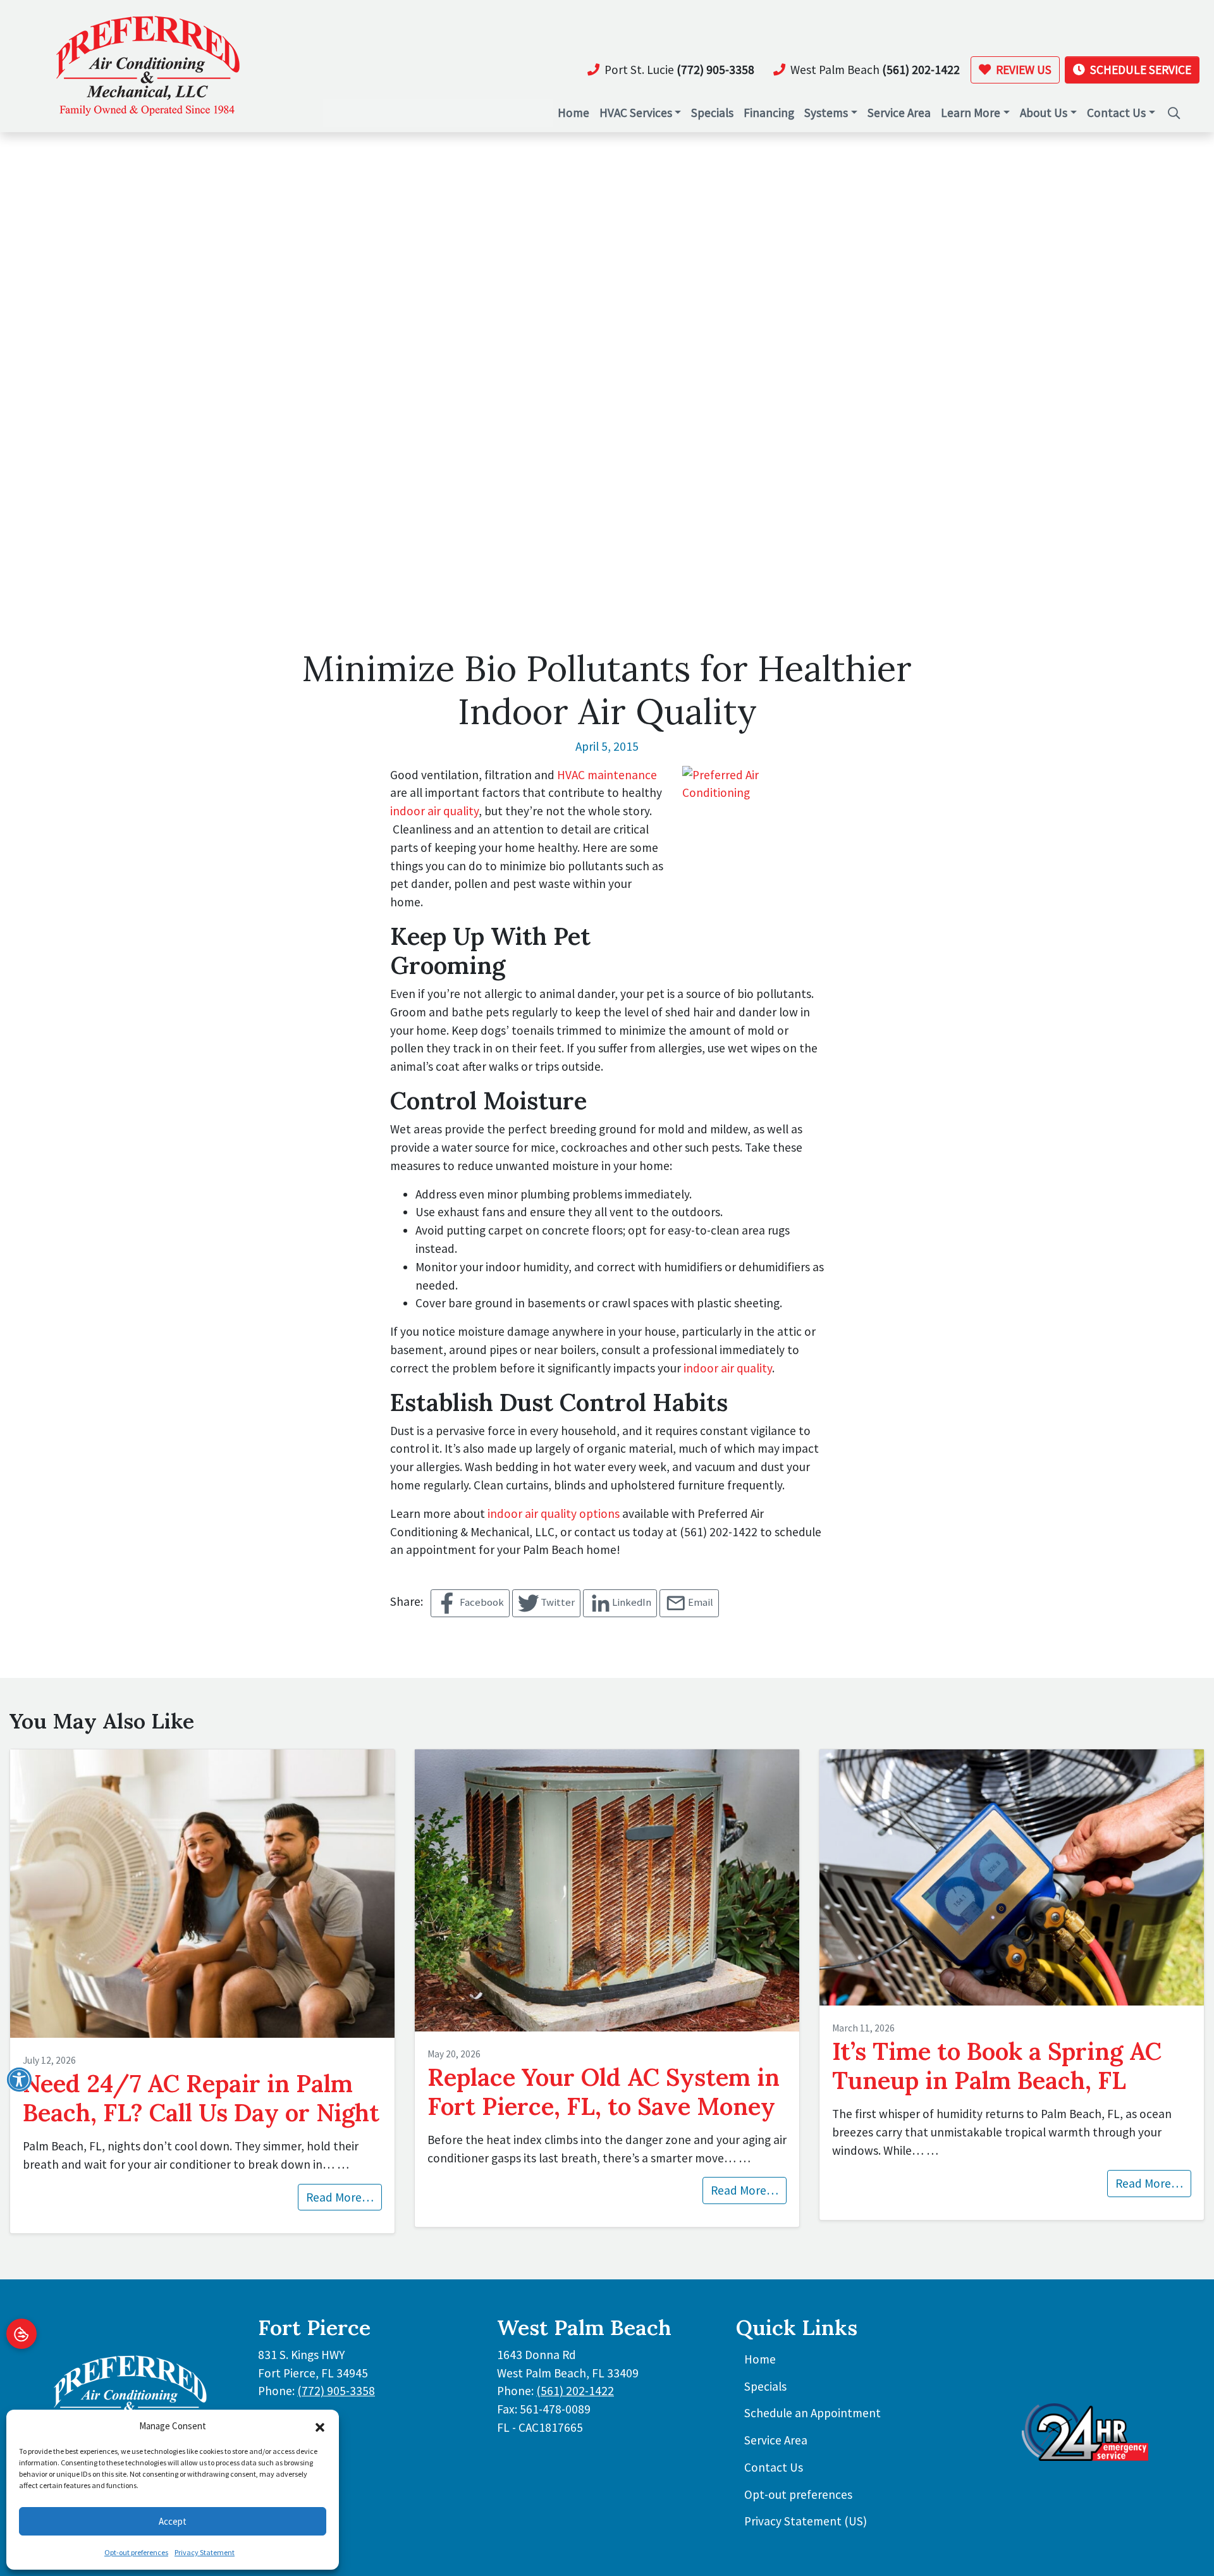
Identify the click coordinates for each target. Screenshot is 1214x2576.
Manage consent (21, 2334)
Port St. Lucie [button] (679, 70)
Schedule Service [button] (1139, 70)
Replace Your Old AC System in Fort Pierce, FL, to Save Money (604, 2092)
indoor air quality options (554, 1513)
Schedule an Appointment (812, 2413)
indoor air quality (434, 811)
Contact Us (774, 2467)
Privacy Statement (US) (806, 2521)
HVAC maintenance (607, 775)
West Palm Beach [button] (875, 70)
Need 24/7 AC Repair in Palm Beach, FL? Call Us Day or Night (201, 2098)
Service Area (776, 2440)
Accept (173, 2521)
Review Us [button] (1022, 70)
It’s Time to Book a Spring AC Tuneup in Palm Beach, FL (997, 2066)
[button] (320, 2426)
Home (760, 2359)
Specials (765, 2386)
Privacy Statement (205, 2552)
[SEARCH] (1175, 107)
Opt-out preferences (136, 2552)
